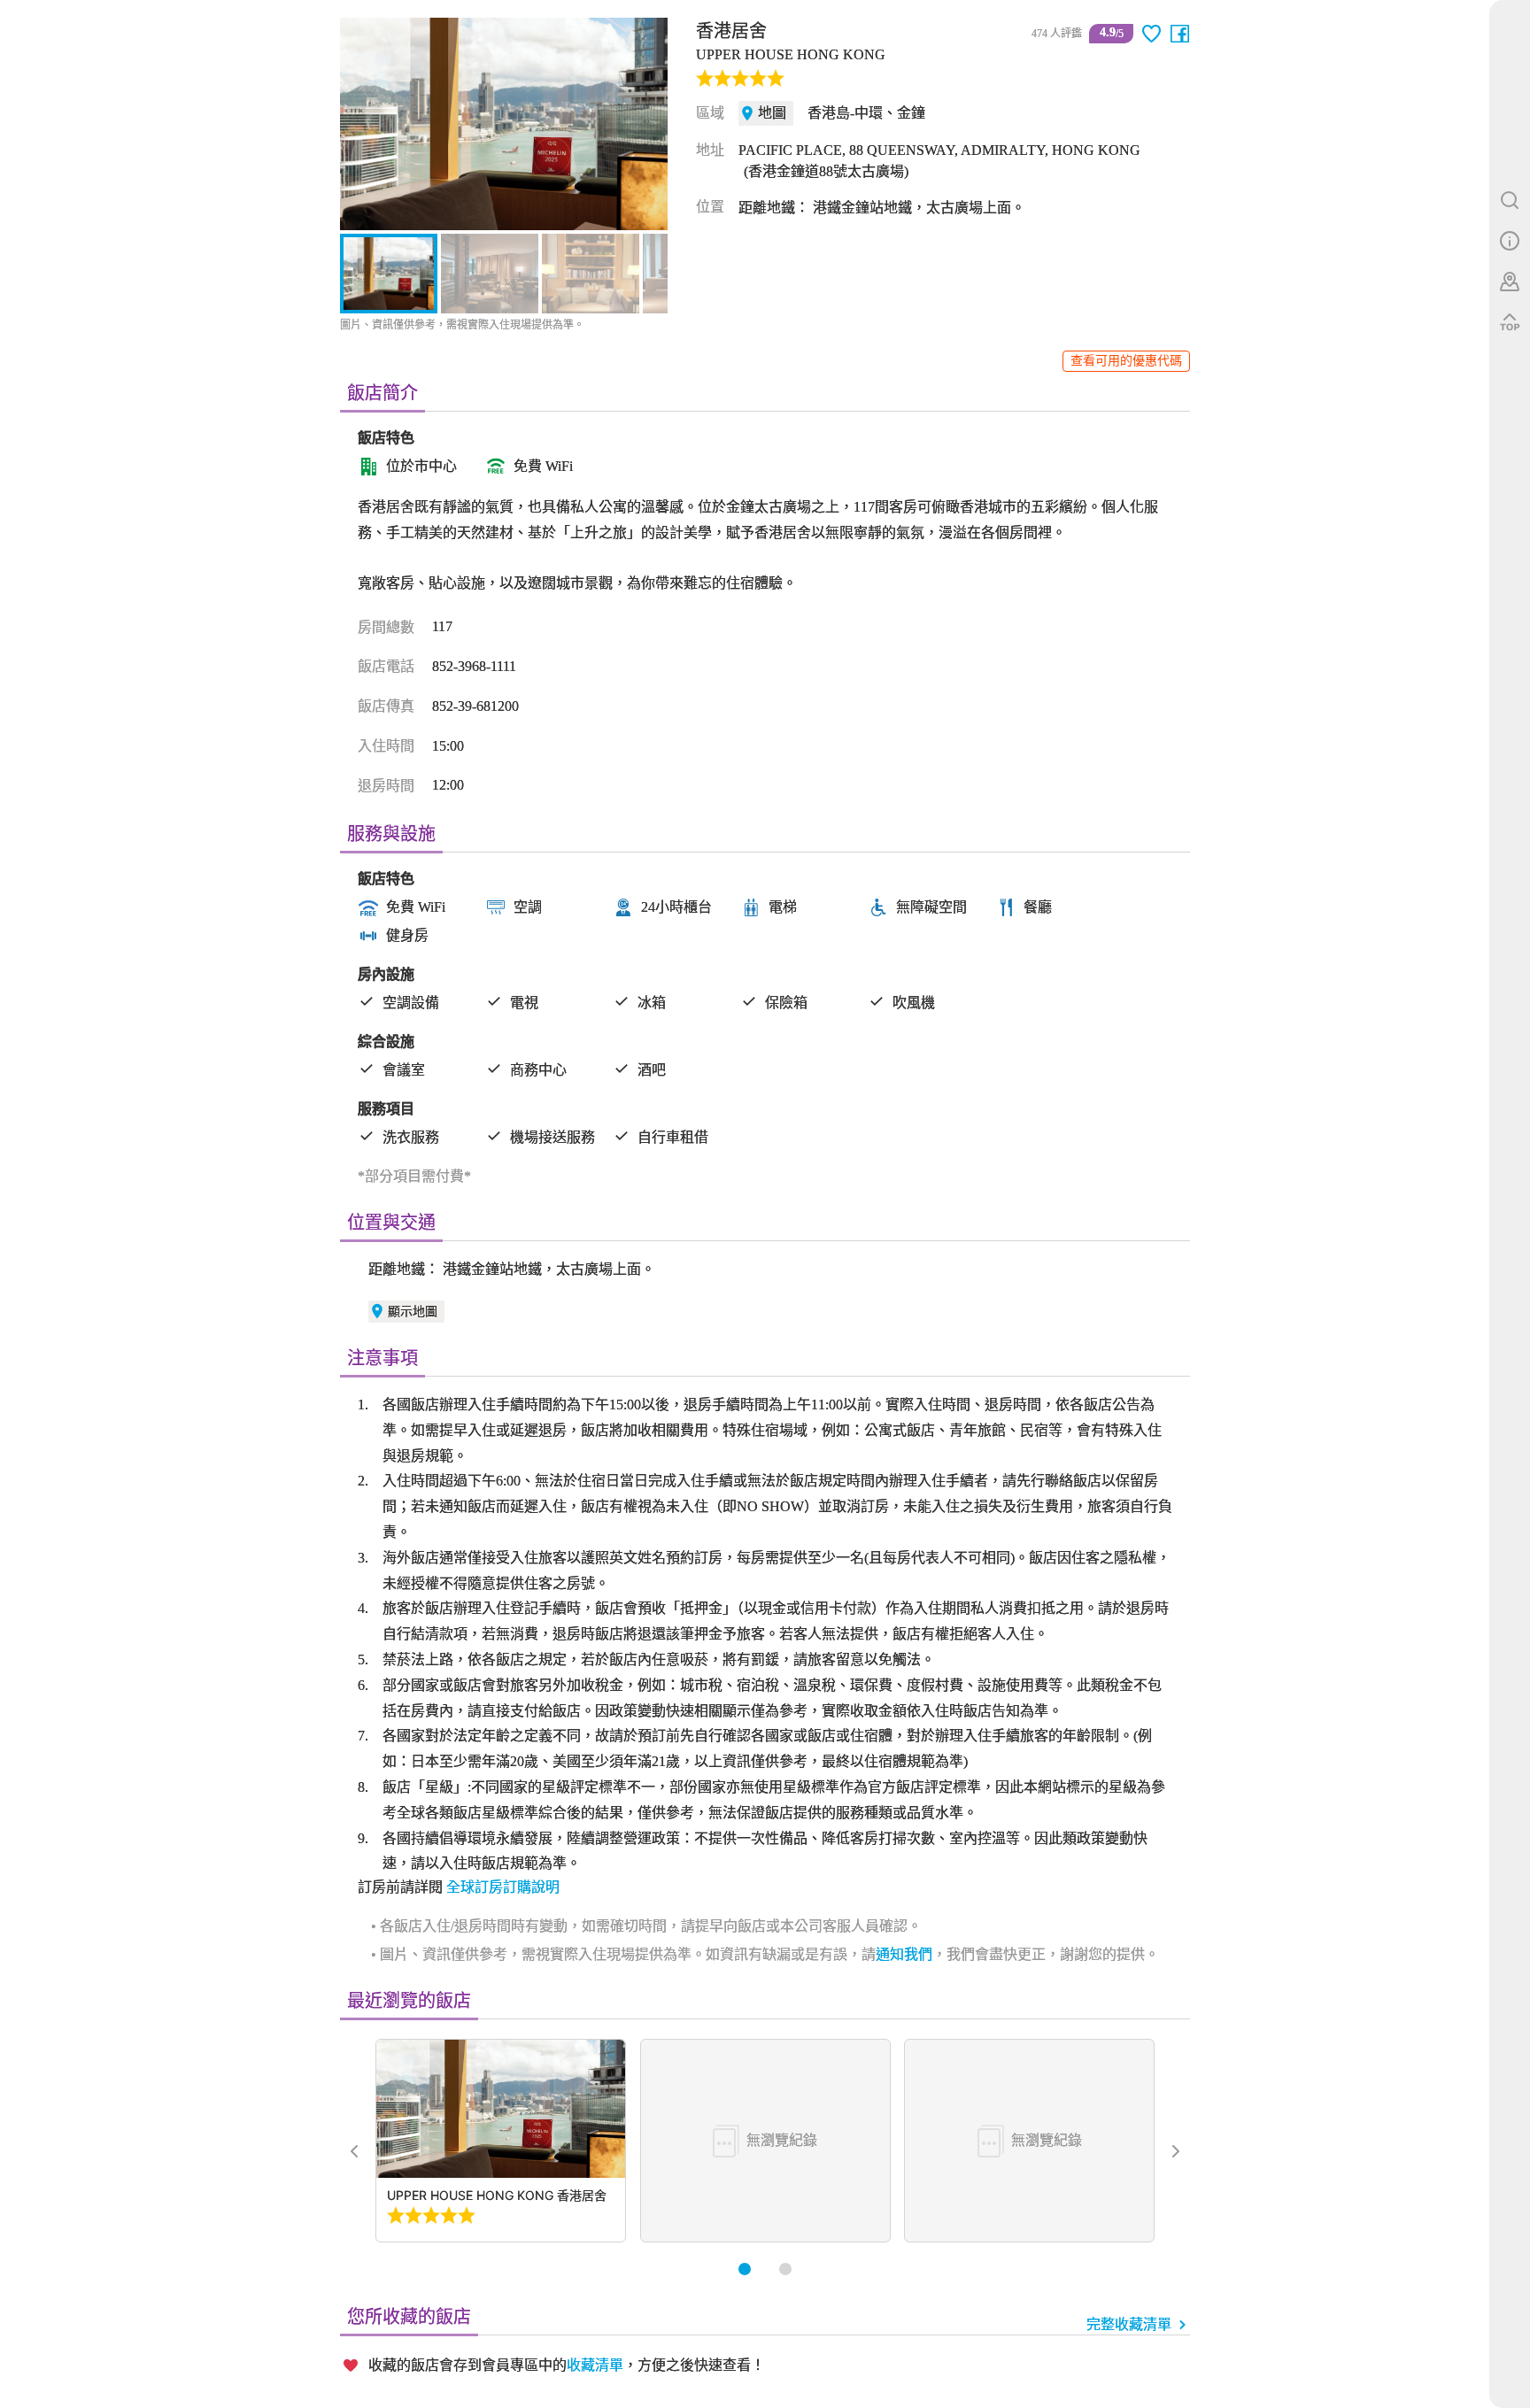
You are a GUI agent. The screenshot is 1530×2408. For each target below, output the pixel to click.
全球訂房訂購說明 (503, 1887)
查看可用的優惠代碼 (1126, 361)
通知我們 (904, 1954)
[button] (363, 124)
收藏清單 (595, 2365)
